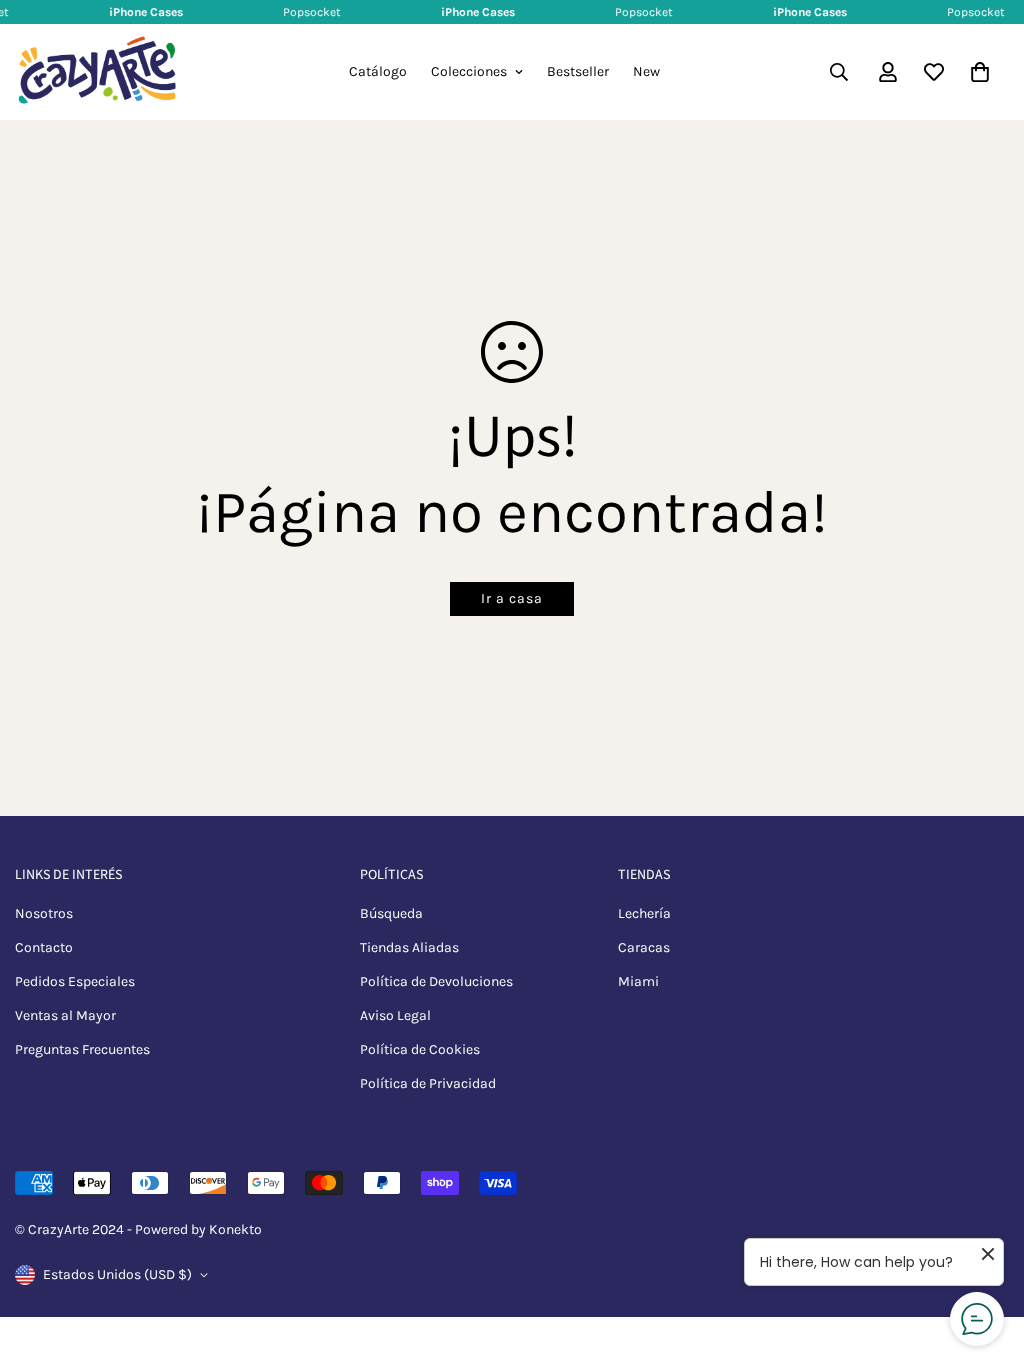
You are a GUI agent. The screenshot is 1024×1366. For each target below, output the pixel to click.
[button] (980, 72)
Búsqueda (391, 913)
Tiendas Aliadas (409, 947)
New (646, 71)
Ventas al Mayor (65, 1015)
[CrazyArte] (97, 72)
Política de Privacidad (428, 1083)
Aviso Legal (395, 1015)
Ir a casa (512, 598)
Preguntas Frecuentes (82, 1049)
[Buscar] (839, 72)
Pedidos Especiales (75, 981)
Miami (638, 981)
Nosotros (44, 913)
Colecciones (469, 71)
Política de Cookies (420, 1049)
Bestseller (578, 71)
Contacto (44, 947)
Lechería (644, 913)
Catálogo (378, 71)
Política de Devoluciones (436, 981)
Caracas (644, 947)
